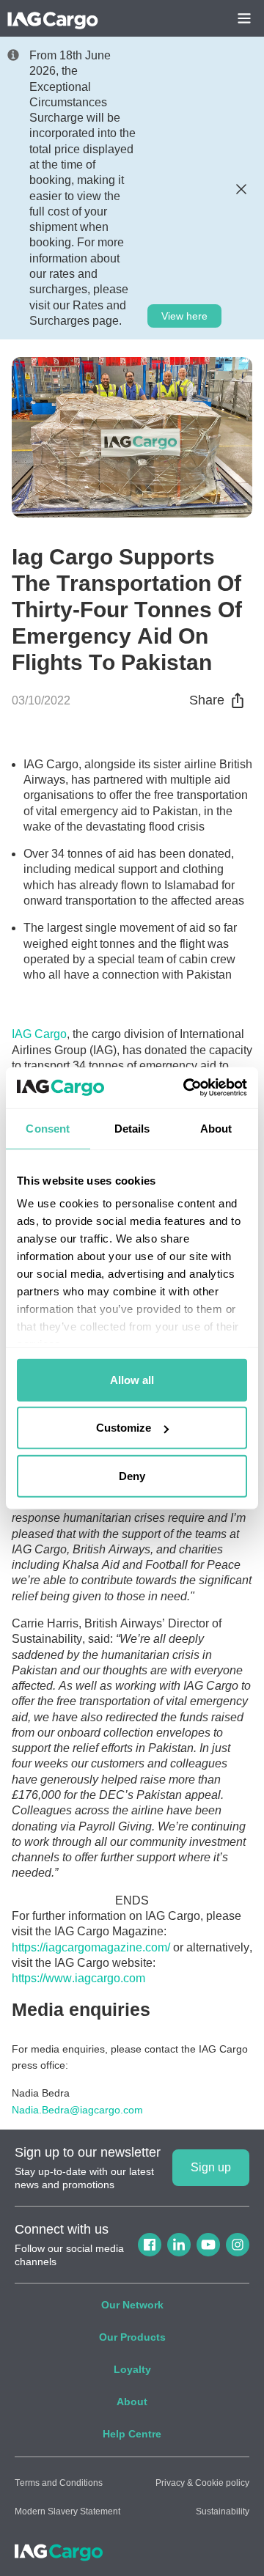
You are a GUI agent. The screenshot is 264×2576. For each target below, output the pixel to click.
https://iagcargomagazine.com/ (91, 1947)
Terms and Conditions (59, 2483)
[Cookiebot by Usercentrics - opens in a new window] (186, 1088)
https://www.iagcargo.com (78, 1978)
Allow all (132, 1379)
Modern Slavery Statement (67, 2511)
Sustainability (223, 2511)
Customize (124, 1428)
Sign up (211, 2167)
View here (184, 316)
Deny (132, 1475)
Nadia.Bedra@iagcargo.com (77, 2110)
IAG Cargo (39, 1034)
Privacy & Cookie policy (202, 2483)
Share (207, 700)
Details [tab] (132, 1128)
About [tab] (216, 1128)
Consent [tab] (48, 1128)
